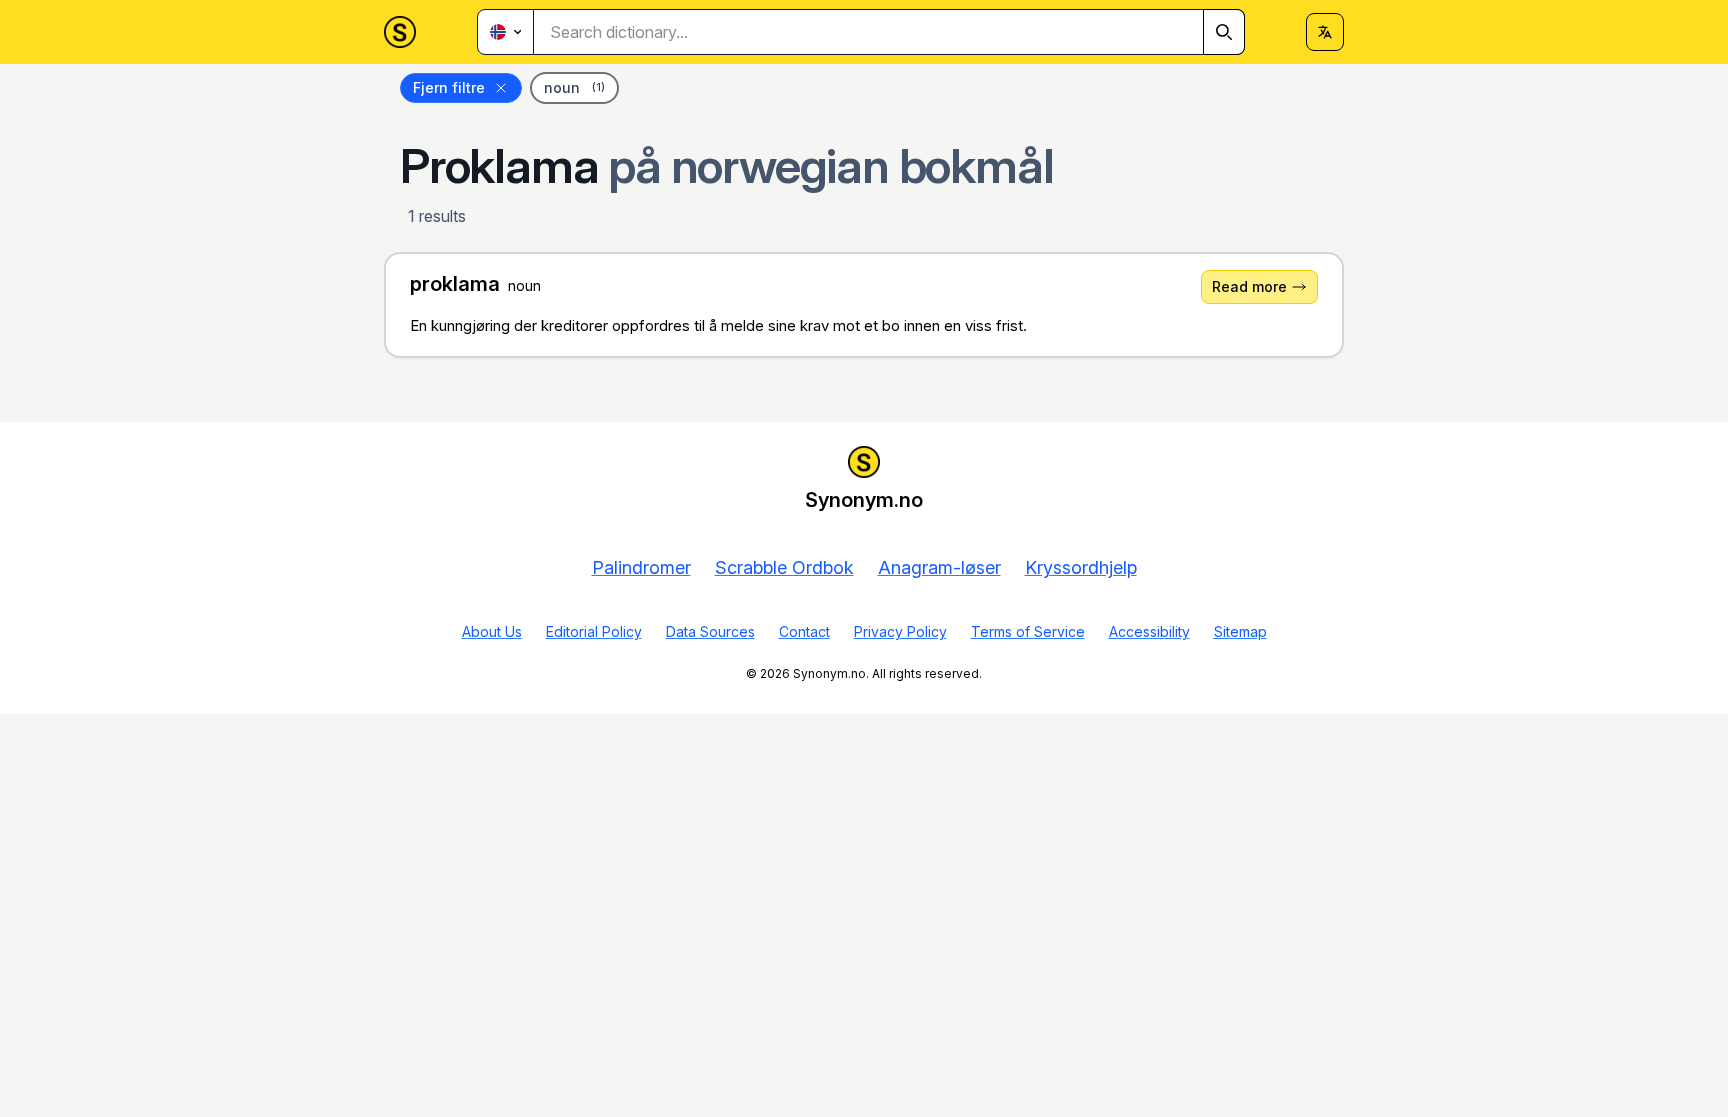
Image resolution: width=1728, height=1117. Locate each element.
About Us (492, 631)
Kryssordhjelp (1081, 567)
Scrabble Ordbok (784, 567)
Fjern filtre (449, 87)
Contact (804, 631)
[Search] (1224, 32)
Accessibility (1149, 631)
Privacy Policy (900, 631)
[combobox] (889, 32)
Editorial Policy (594, 631)
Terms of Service (1028, 631)
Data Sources (710, 631)
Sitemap (1240, 631)
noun (574, 87)
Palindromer (641, 567)
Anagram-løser (939, 567)
